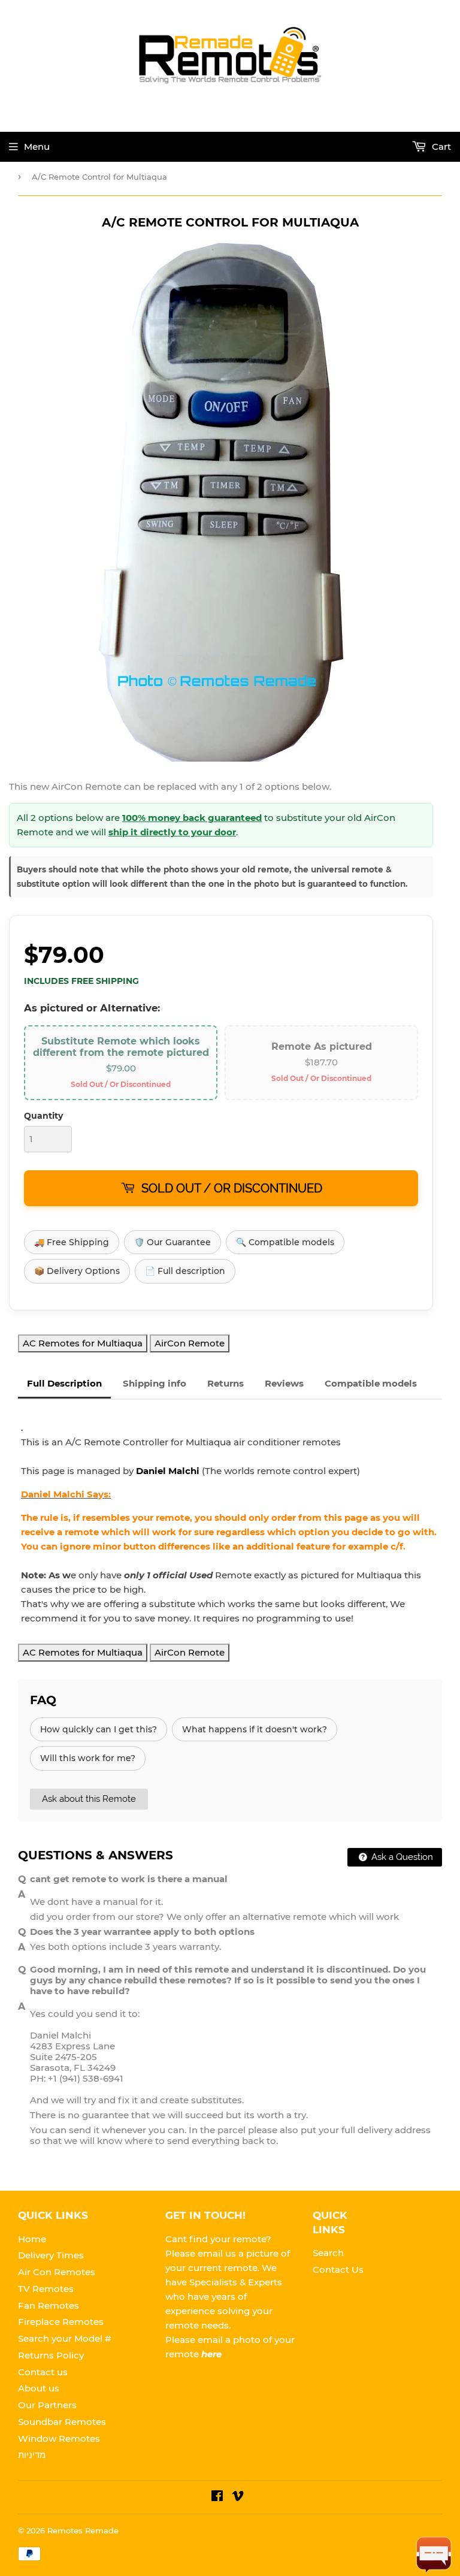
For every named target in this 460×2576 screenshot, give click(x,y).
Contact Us (338, 2270)
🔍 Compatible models (285, 1242)
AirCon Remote (190, 1343)
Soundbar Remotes (62, 2422)
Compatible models (371, 1383)
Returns (226, 1383)
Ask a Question (401, 1857)
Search (328, 2253)
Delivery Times (51, 2255)
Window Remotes (59, 2438)
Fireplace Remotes (61, 2322)
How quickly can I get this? (99, 1729)
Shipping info (155, 1383)
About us (39, 2388)
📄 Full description (185, 1271)
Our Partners (47, 2405)
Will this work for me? (88, 1758)
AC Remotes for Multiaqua (83, 1343)
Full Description (64, 1383)
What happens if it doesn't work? (255, 1729)
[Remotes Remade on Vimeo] (238, 2497)
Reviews (284, 1383)
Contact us (43, 2372)
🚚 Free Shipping (72, 1242)
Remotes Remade (83, 2530)
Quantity (43, 1116)
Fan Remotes (49, 2305)
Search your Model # (65, 2338)
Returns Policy (51, 2355)
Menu (37, 147)
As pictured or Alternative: (92, 1008)
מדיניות (32, 2455)
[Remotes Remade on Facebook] (217, 2497)
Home (32, 2239)
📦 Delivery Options (77, 1271)
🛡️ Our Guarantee (172, 1242)
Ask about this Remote (89, 1799)
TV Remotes (46, 2289)
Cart (440, 147)
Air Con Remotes (57, 2272)
